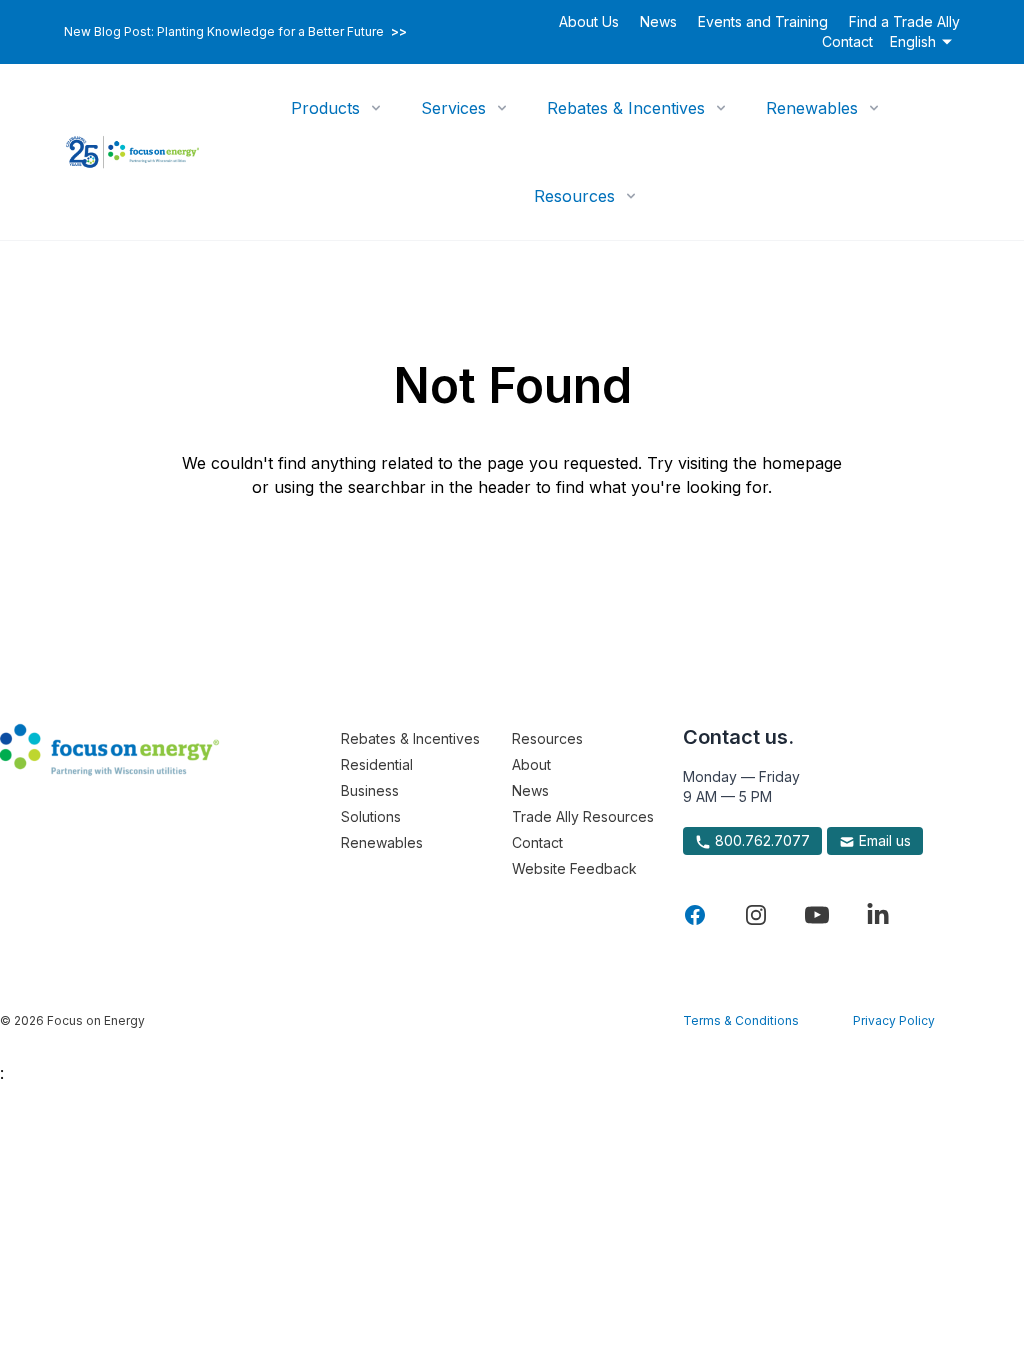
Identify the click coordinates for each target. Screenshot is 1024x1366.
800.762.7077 (760, 840)
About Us (589, 21)
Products (325, 108)
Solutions (371, 816)
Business (370, 790)
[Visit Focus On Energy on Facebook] (695, 915)
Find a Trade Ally (904, 21)
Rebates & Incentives (626, 108)
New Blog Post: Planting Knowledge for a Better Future (235, 32)
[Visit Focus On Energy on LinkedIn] (878, 915)
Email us (883, 840)
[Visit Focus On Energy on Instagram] (756, 915)
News (658, 21)
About (531, 764)
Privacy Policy (894, 1020)
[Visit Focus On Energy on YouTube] (817, 915)
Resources (574, 196)
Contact (847, 41)
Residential (377, 764)
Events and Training (763, 21)
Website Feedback (574, 868)
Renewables (812, 108)
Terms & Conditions (741, 1020)
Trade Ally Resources (583, 816)
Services (453, 108)
